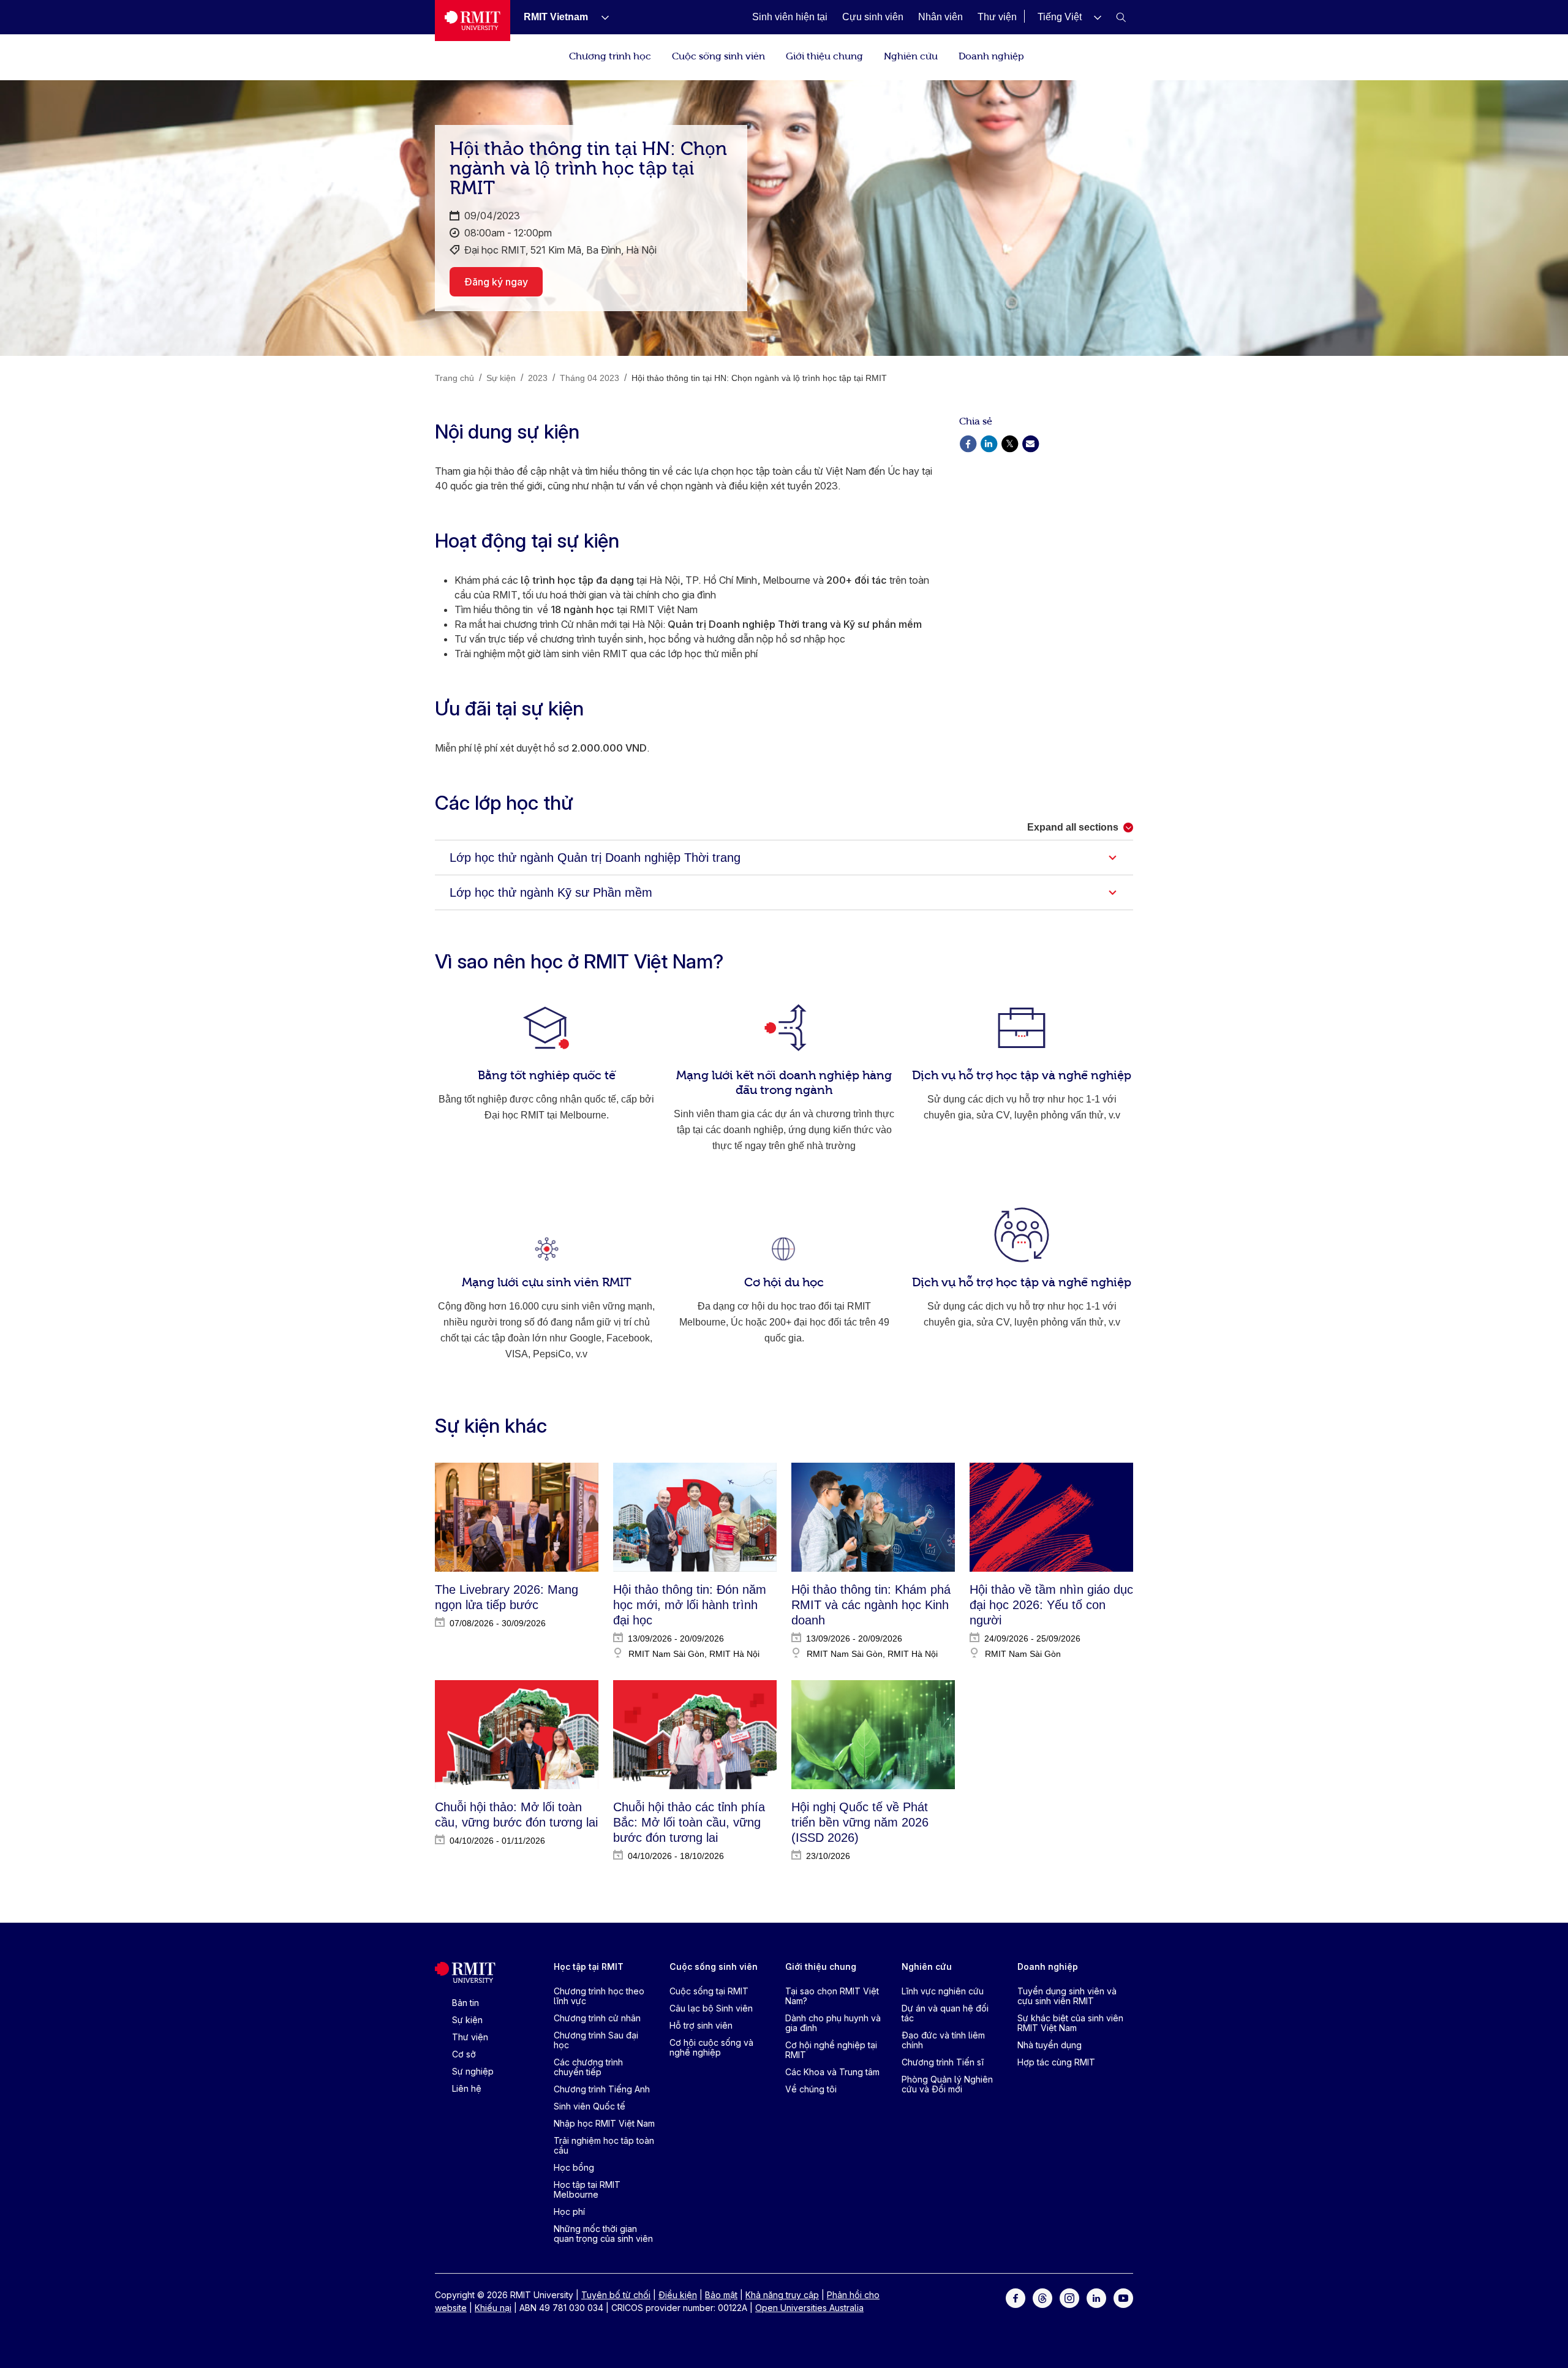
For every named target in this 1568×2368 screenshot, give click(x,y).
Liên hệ (467, 2088)
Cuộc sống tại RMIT (709, 1991)
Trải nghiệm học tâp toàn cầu (604, 2145)
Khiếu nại (493, 2308)
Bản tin (466, 2003)
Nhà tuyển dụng (1050, 2045)
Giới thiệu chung (824, 55)
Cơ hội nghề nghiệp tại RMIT (831, 2050)
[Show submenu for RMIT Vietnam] (600, 17)
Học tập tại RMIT (589, 1966)
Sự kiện (467, 2020)
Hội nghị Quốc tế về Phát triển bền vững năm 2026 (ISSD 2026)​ (860, 1822)
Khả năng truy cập (782, 2295)
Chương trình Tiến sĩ (943, 2062)
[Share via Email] (1030, 443)
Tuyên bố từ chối (616, 2295)
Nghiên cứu (911, 55)
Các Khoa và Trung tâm (832, 2072)
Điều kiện (678, 2295)
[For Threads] (1042, 2297)
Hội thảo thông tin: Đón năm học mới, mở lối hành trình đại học (690, 1605)
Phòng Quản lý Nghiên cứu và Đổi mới (947, 2084)
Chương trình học (610, 55)
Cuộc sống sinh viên (718, 55)
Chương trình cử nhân (597, 2018)
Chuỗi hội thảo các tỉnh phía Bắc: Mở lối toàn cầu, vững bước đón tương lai (689, 1822)
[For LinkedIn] (1096, 2297)
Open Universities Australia (809, 2308)
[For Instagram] (1069, 2297)
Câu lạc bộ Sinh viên (711, 2008)
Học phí (569, 2212)
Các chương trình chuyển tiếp (588, 2067)
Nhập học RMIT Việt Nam (604, 2123)
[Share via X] (1009, 443)
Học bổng (574, 2167)
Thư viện (470, 2037)
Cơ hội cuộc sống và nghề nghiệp (711, 2047)
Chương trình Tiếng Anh (602, 2089)
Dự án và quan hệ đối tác (945, 2013)
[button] (1069, 17)
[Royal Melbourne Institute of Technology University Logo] (473, 21)
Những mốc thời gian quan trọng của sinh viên (603, 2234)
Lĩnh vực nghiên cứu (943, 1991)
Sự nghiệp (473, 2071)
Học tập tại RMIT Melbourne (587, 2189)
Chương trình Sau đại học (596, 2040)
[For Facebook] (1016, 2297)
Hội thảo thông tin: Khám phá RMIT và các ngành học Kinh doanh (871, 1605)
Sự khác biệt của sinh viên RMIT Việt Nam (1070, 2023)
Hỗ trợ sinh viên (701, 2025)
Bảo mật (721, 2295)
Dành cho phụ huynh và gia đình (833, 2023)
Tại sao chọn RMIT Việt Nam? (832, 1996)
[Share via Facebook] (968, 443)
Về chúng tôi (811, 2089)
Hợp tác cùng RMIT (1056, 2062)
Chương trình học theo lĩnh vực (599, 1996)
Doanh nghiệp (991, 55)
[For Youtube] (1123, 2297)
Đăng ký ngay (496, 282)
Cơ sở (464, 2054)
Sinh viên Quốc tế (590, 2106)
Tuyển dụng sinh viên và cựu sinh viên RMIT (1067, 1996)
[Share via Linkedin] (989, 443)
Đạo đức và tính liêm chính (943, 2040)
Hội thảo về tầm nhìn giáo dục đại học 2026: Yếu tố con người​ (1051, 1605)
